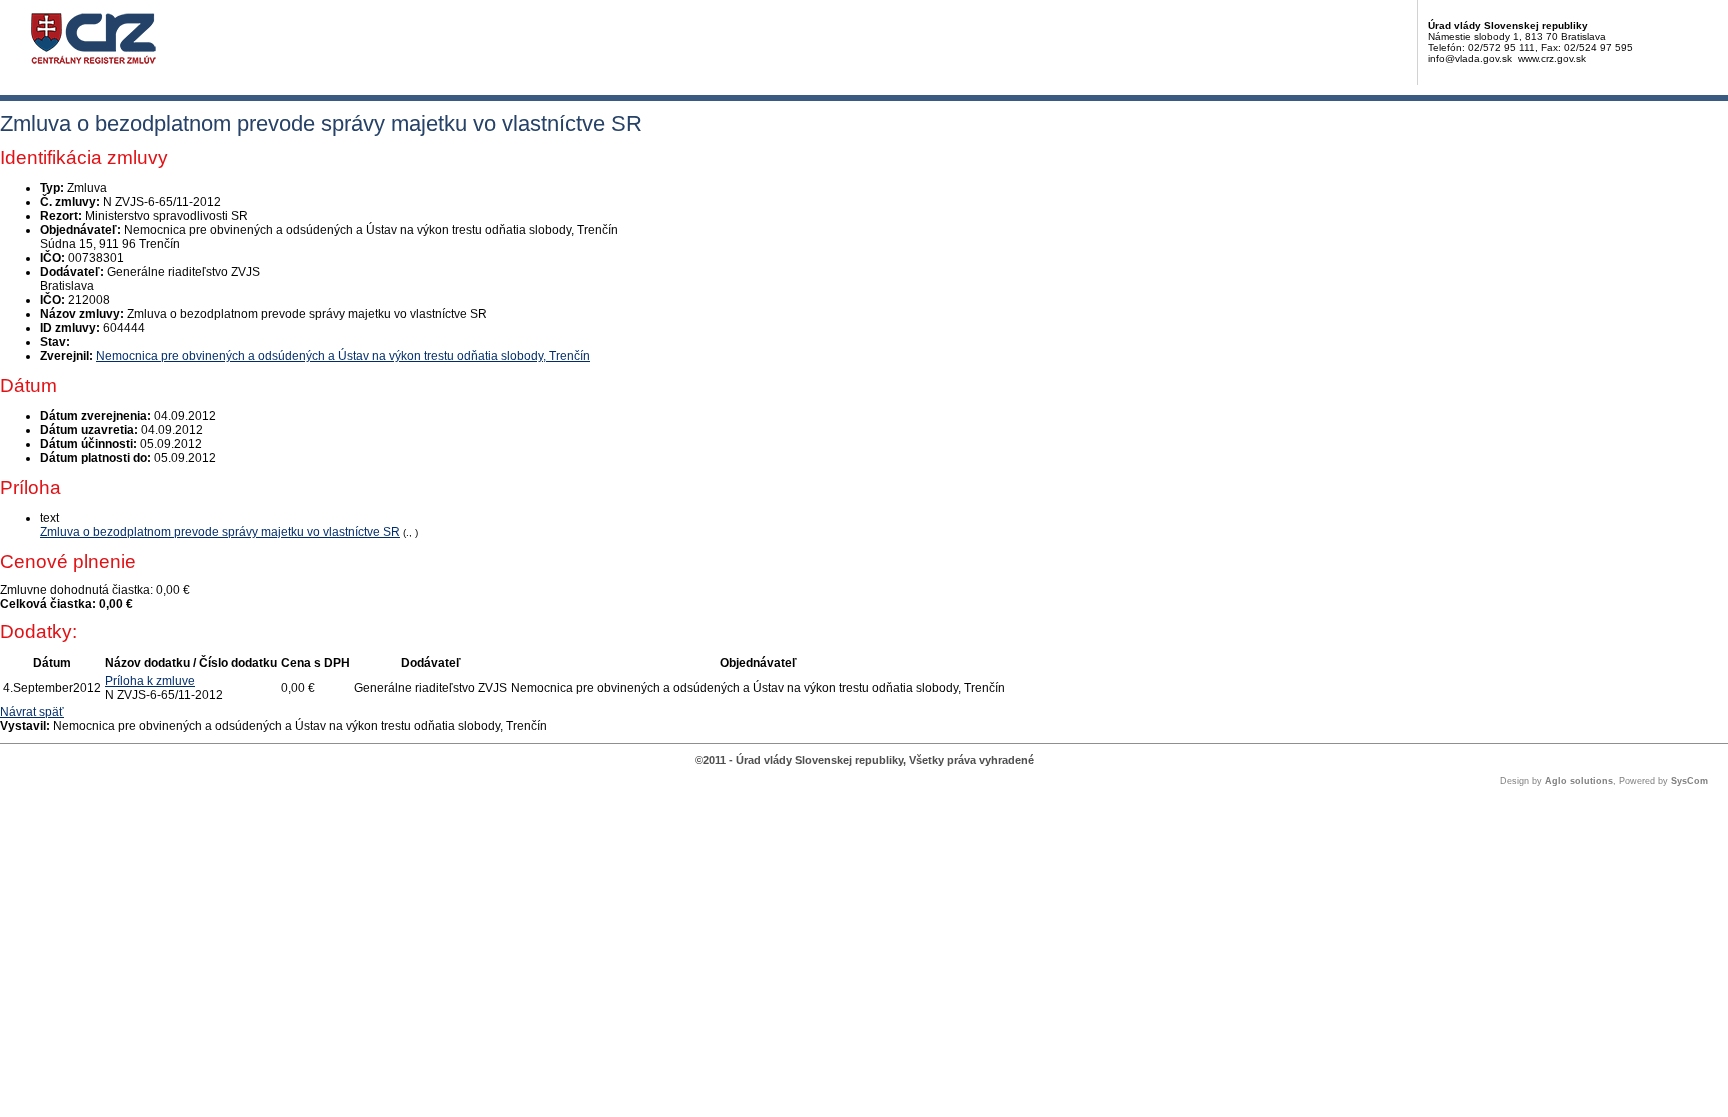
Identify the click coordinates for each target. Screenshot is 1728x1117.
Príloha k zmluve (150, 681)
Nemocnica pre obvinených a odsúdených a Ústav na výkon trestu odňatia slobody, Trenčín (343, 356)
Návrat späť (32, 712)
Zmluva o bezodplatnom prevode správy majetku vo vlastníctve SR (220, 532)
